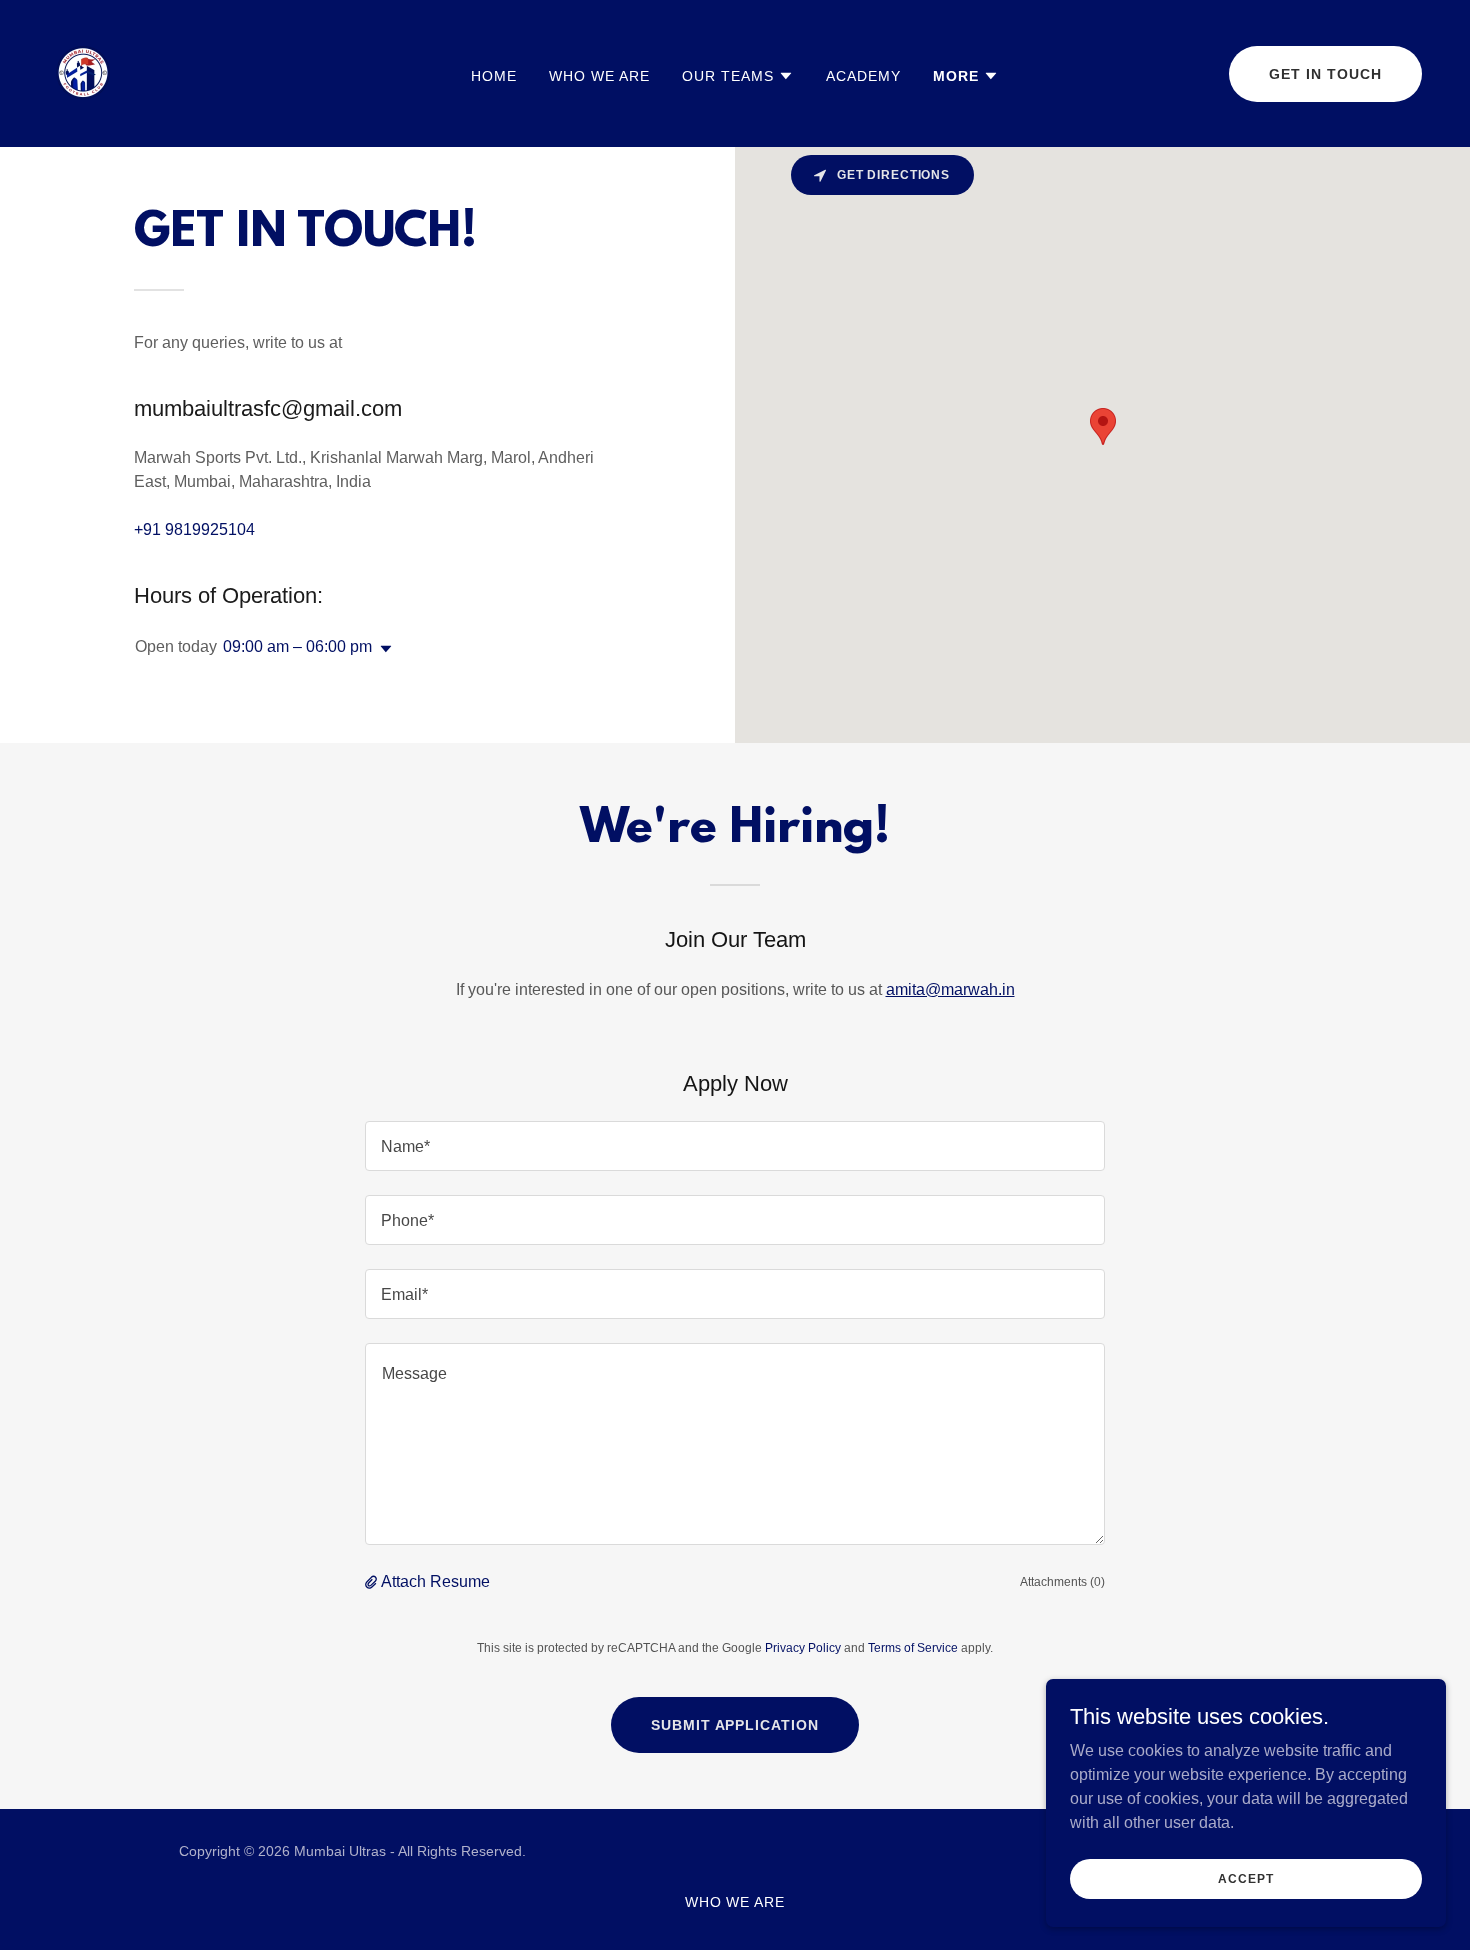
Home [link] (494, 76)
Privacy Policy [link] (803, 1648)
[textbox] (735, 1146)
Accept (1245, 1878)
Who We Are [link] (599, 76)
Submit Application (735, 1725)
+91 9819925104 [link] (194, 529)
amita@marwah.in (950, 989)
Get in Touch (1325, 74)
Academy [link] (863, 76)
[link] (83, 72)
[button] (738, 76)
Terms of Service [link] (913, 1648)
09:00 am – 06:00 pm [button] (297, 646)
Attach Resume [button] (435, 1581)
